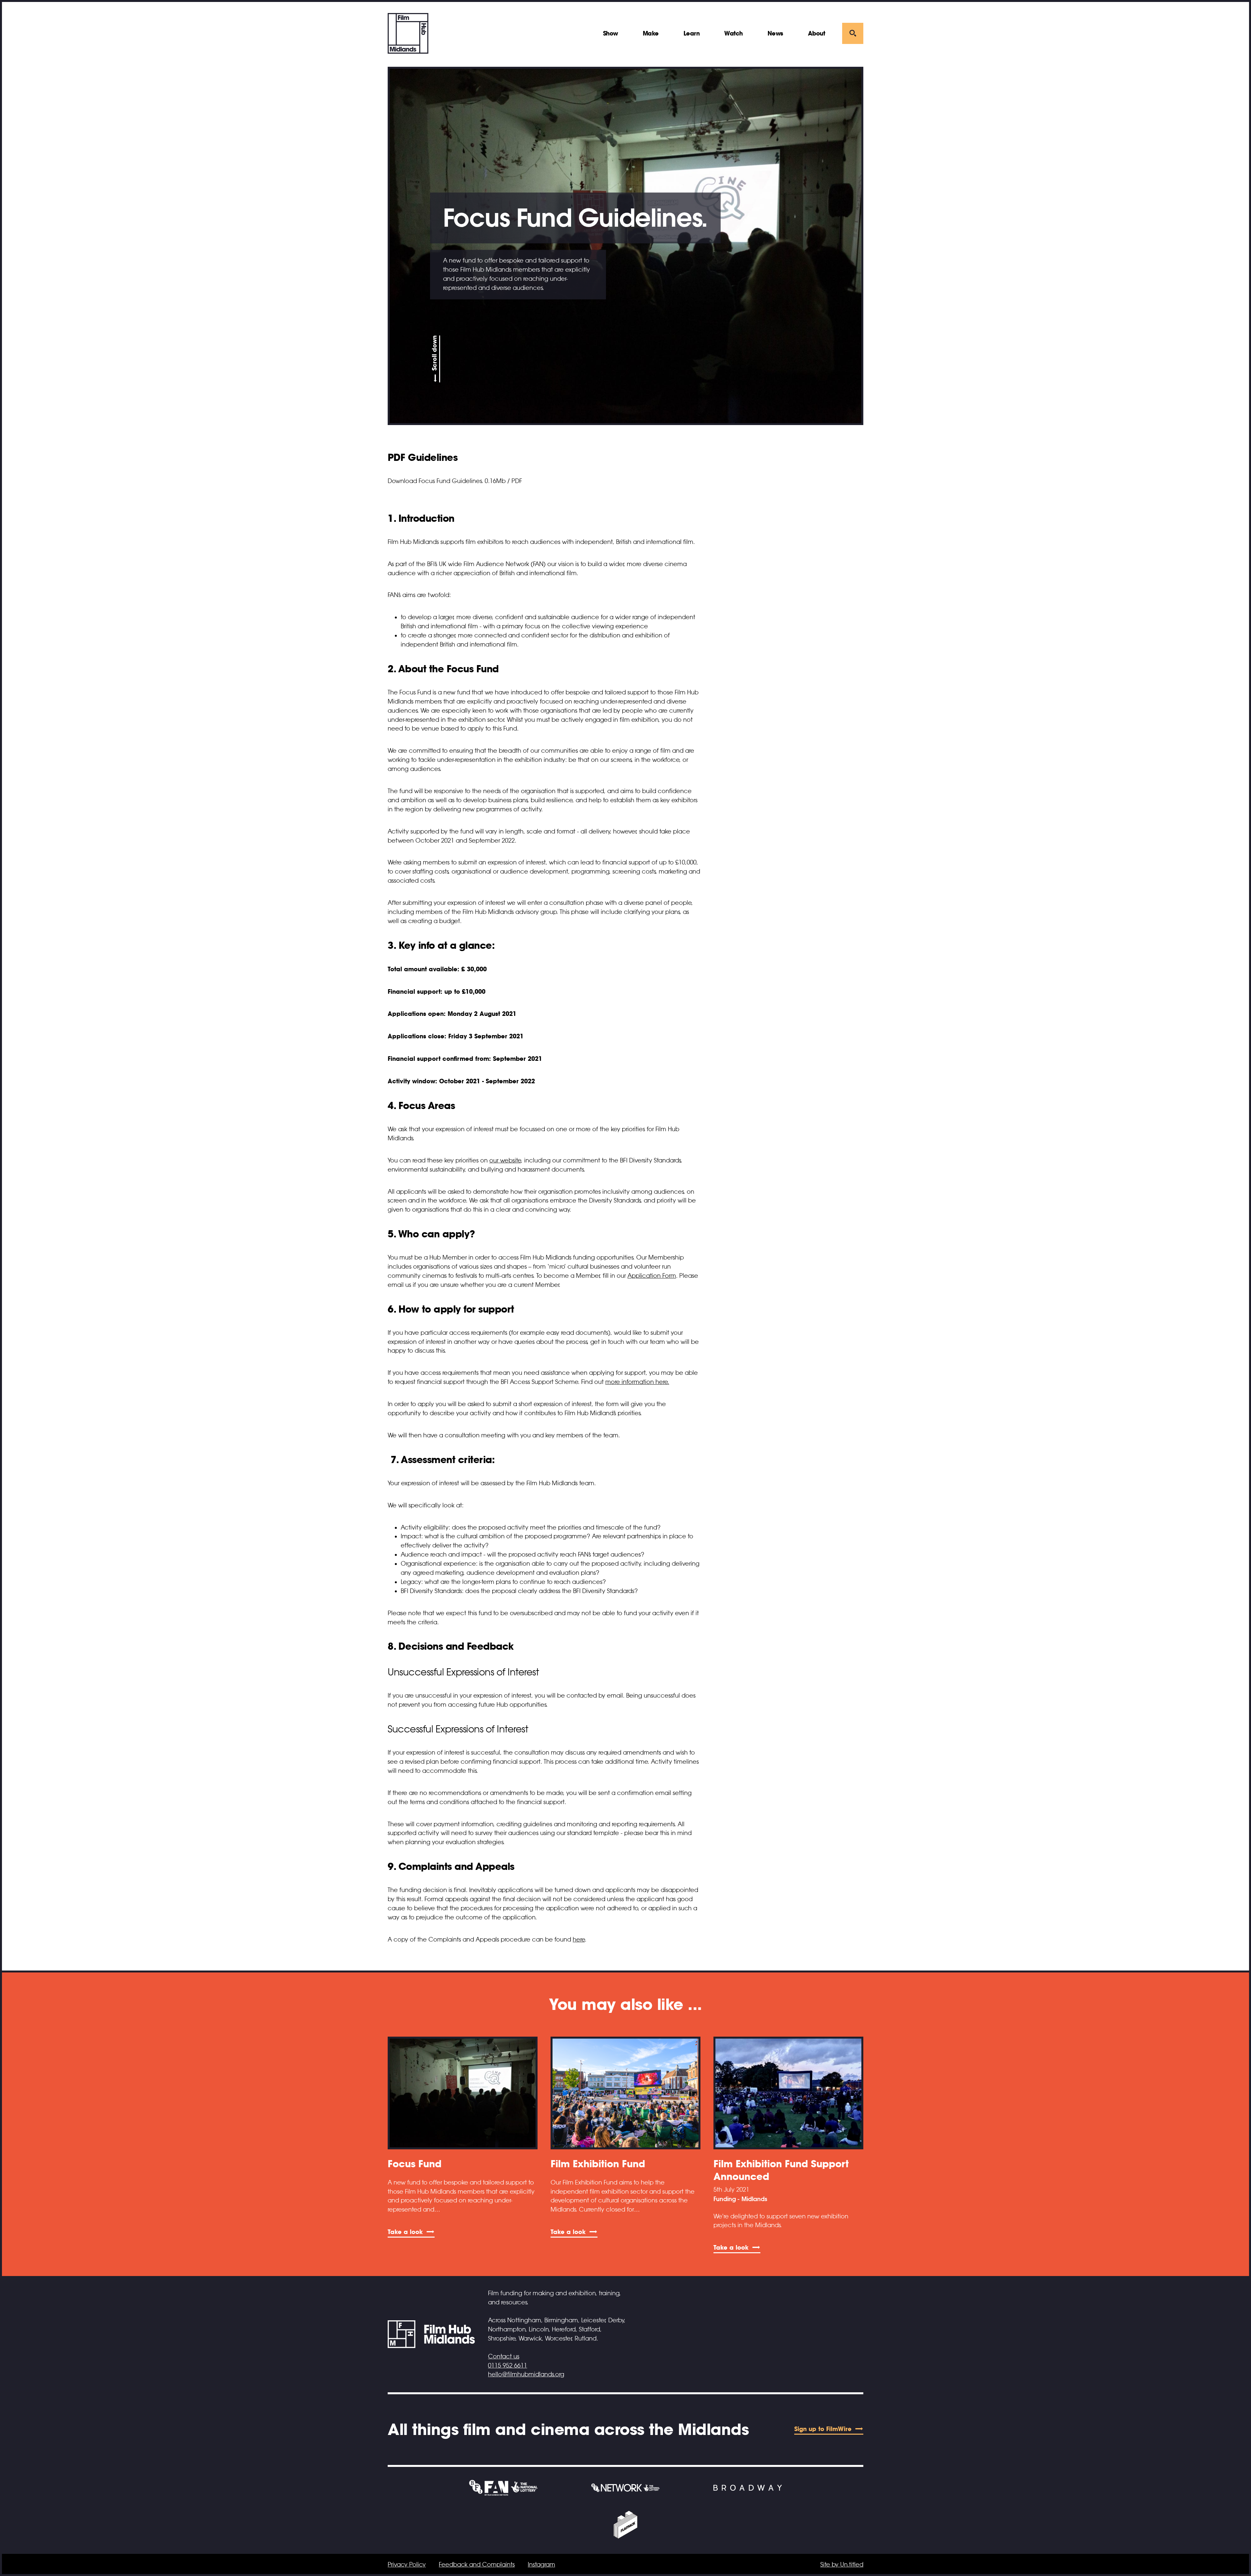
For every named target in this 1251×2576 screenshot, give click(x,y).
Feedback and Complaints (477, 2565)
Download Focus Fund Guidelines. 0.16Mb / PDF (455, 481)
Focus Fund (415, 2164)
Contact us (504, 2356)
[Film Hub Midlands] (408, 33)
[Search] (853, 33)
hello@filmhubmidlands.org (526, 2374)
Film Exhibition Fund (598, 2164)
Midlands (754, 2199)
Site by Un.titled (842, 2565)
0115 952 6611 (508, 2366)
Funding (725, 2199)
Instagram (541, 2565)
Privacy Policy (407, 2565)
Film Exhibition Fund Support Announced (781, 2170)
